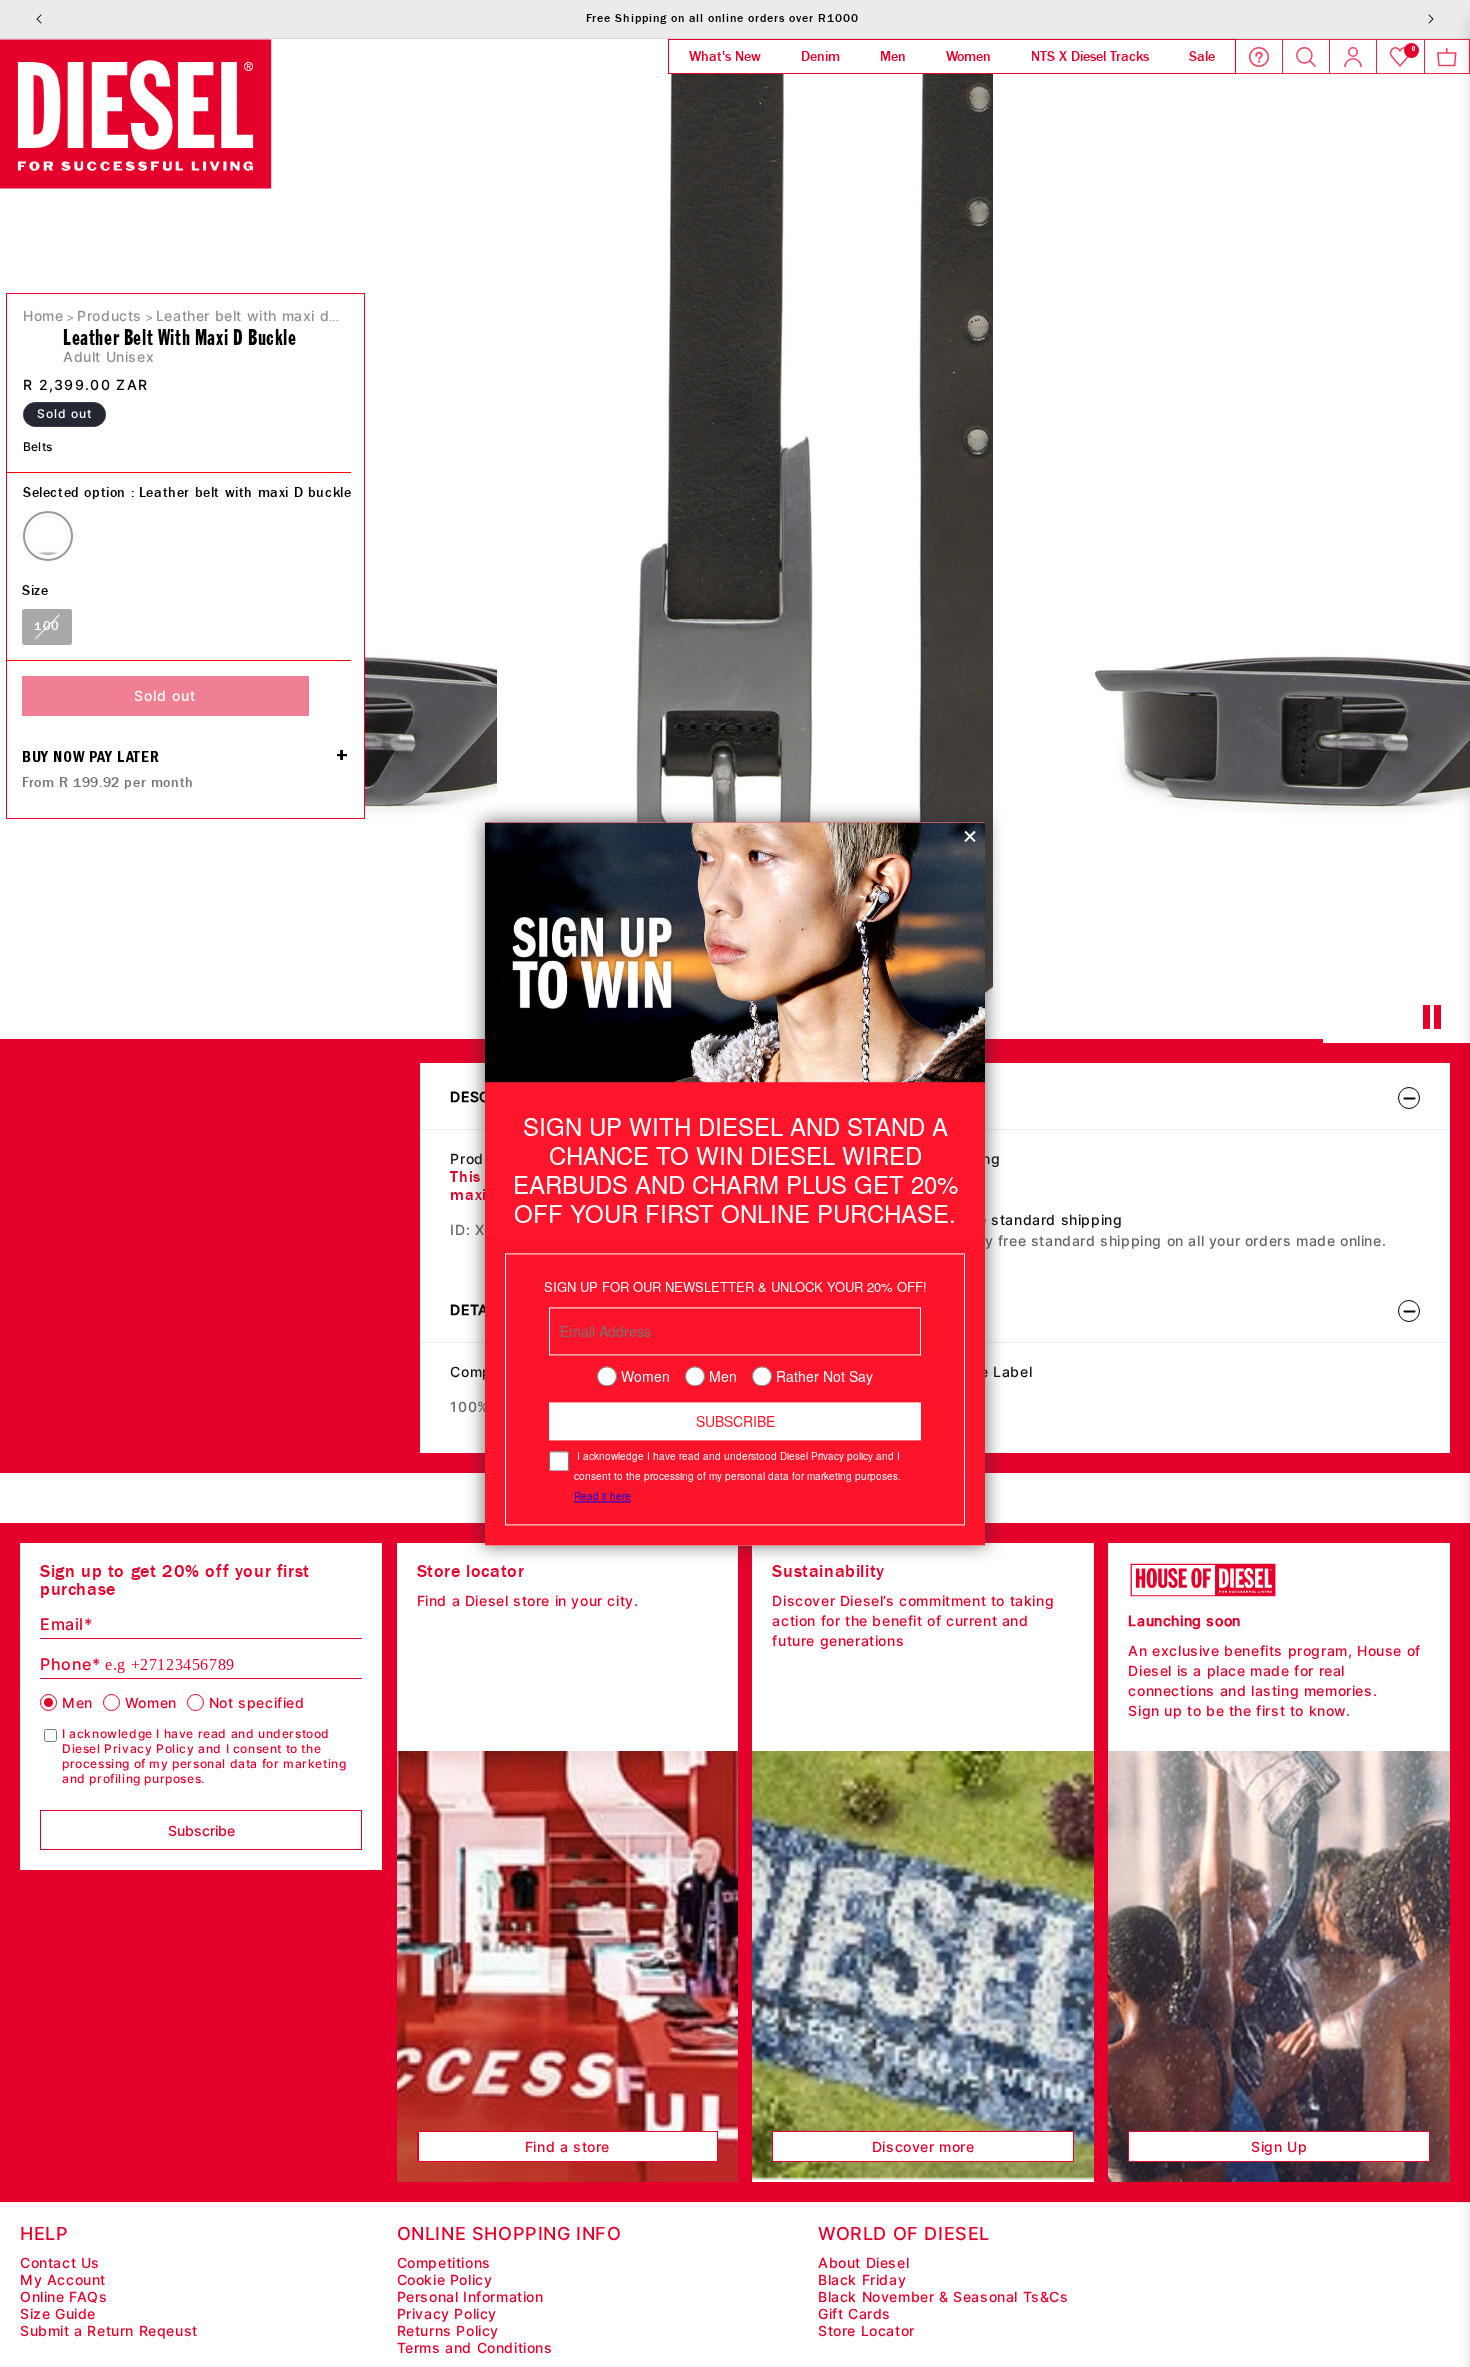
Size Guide (58, 2313)
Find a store (567, 2146)
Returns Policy (448, 2330)
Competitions (444, 2262)
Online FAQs (64, 2296)
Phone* (137, 1664)
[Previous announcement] (39, 19)
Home (43, 315)
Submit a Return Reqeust (109, 2330)
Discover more (923, 2146)
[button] (1447, 57)
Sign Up (1279, 2146)
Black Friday (862, 2279)
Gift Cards (854, 2313)
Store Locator (866, 2330)
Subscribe (201, 1830)
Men (77, 1702)
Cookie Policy (445, 2279)
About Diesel (863, 2262)
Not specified (257, 1702)
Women (151, 1702)
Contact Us (60, 2262)
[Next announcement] (1431, 19)
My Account (63, 2279)
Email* (66, 1624)
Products (109, 315)
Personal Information (470, 2296)
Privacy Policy (447, 2313)
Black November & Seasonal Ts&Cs (943, 2296)
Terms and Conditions (475, 2347)
